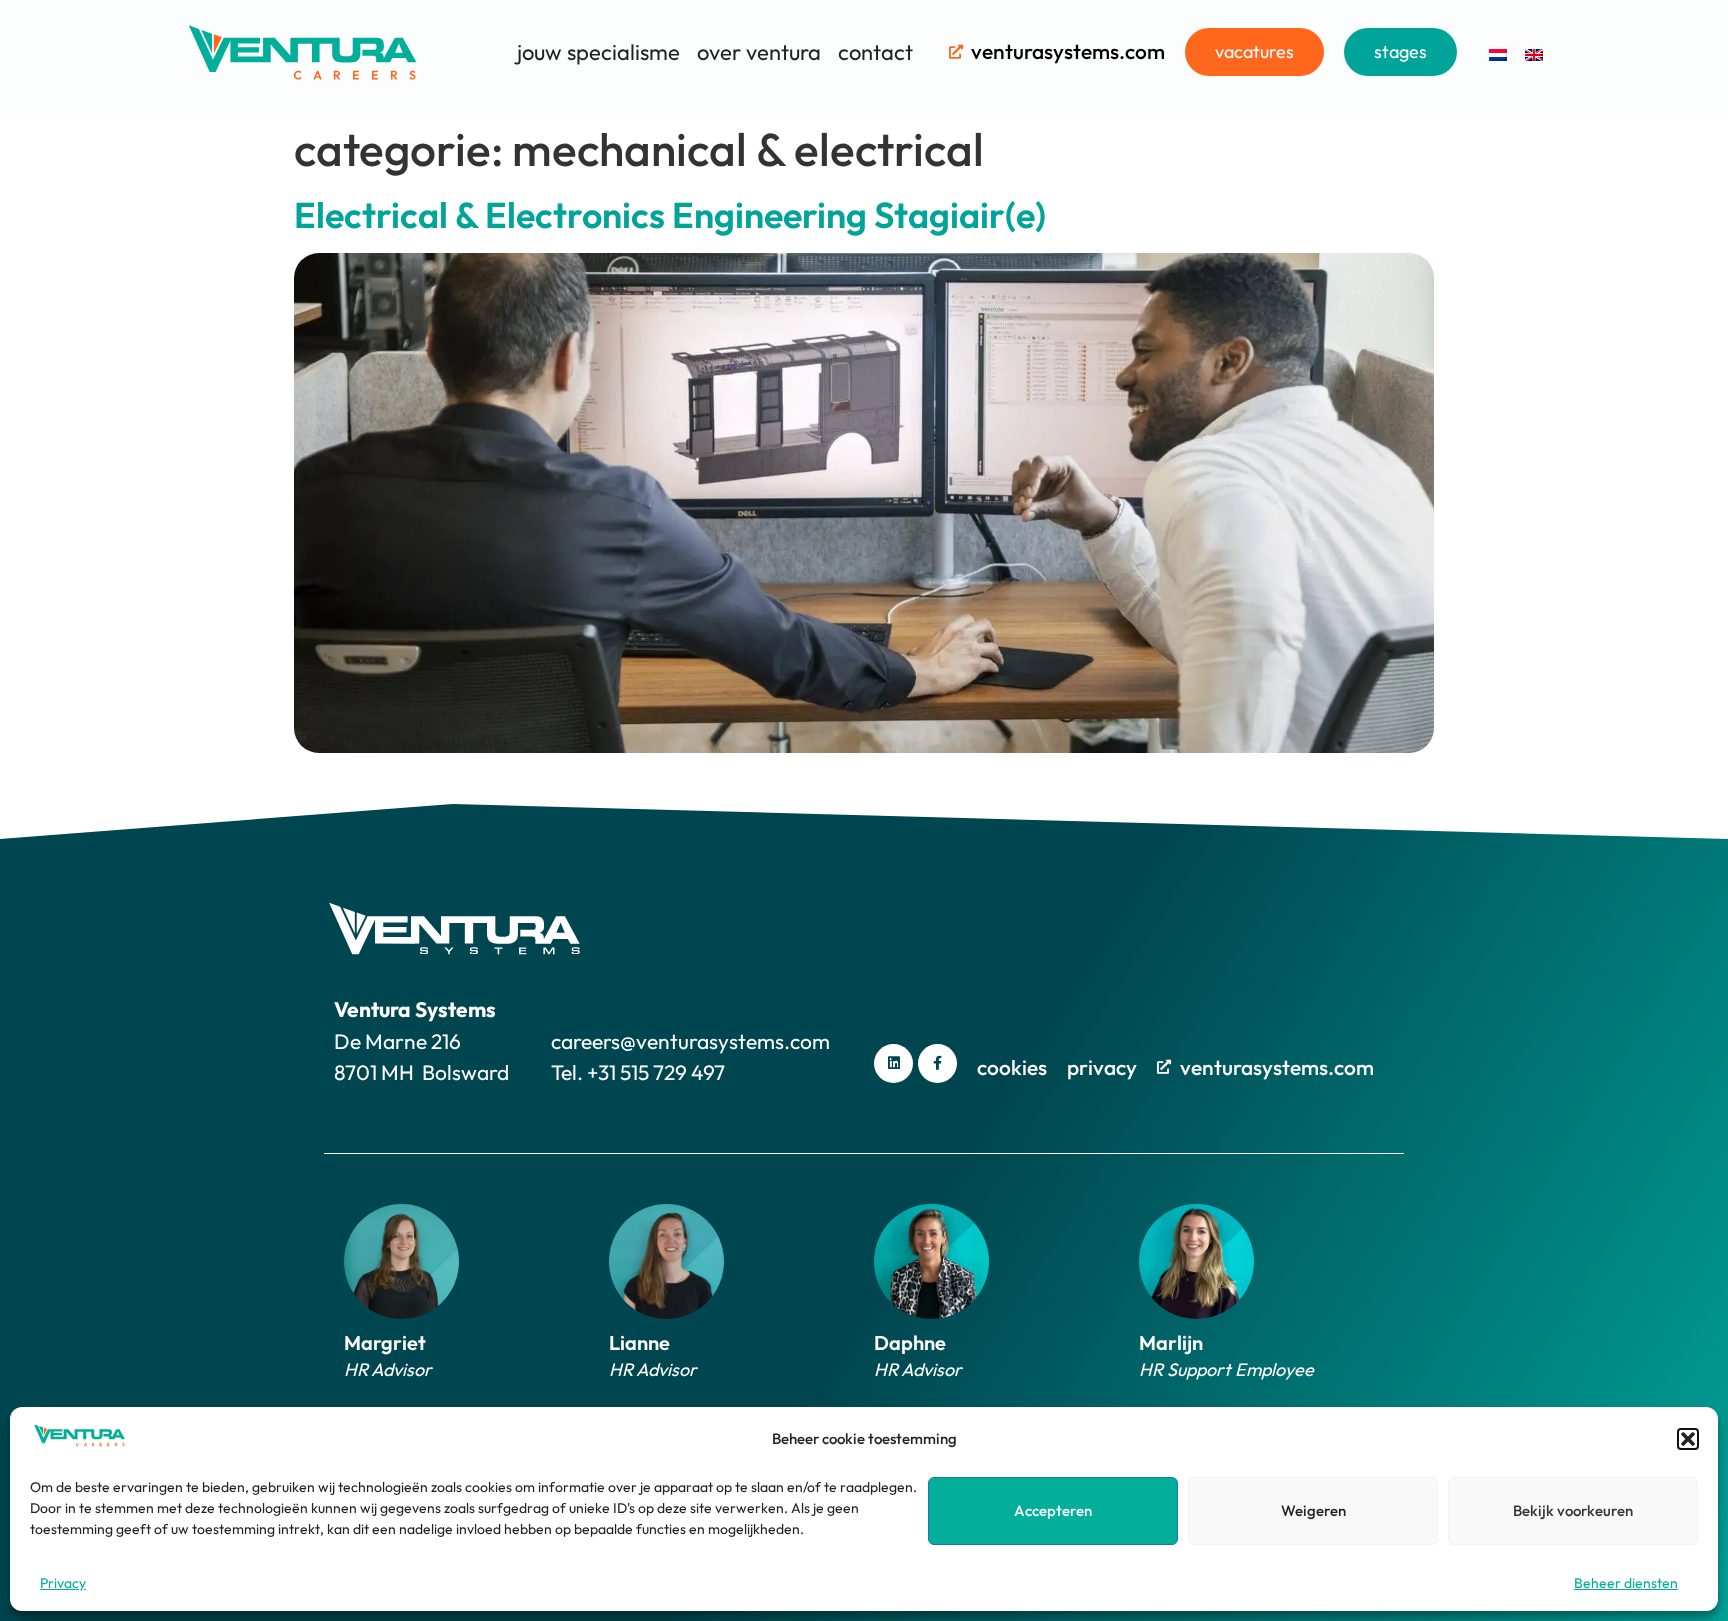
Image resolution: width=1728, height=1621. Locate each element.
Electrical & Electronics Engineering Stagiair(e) (670, 214)
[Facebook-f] (937, 1063)
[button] (1688, 1439)
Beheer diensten (1626, 1583)
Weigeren (1313, 1510)
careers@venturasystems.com (690, 1041)
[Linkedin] (893, 1063)
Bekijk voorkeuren (1573, 1510)
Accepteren (1053, 1510)
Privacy (63, 1583)
